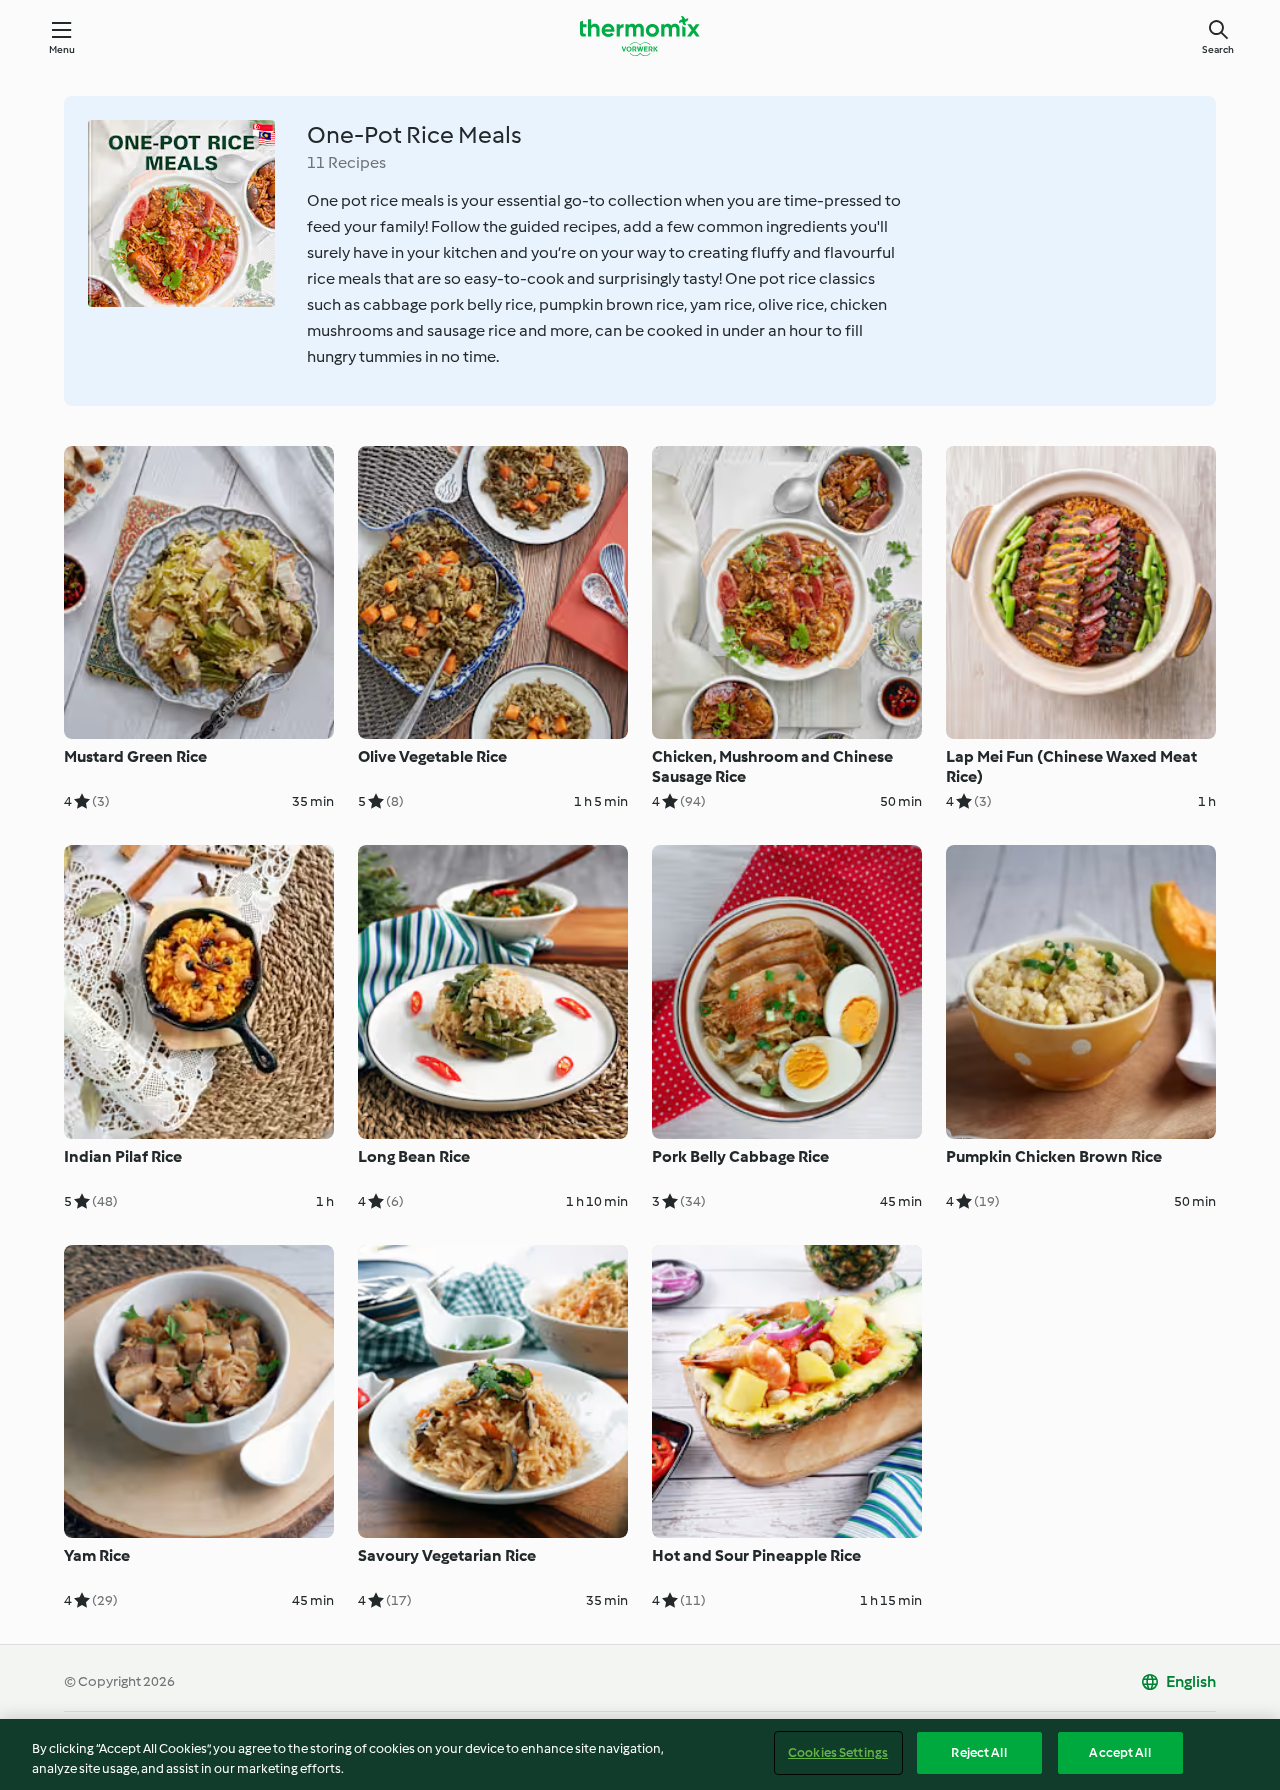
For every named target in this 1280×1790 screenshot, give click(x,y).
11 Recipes (346, 162)
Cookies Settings (838, 1752)
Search (1218, 49)
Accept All (1119, 1752)
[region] (640, 1754)
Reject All (978, 1752)
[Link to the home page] (640, 36)
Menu (62, 49)
